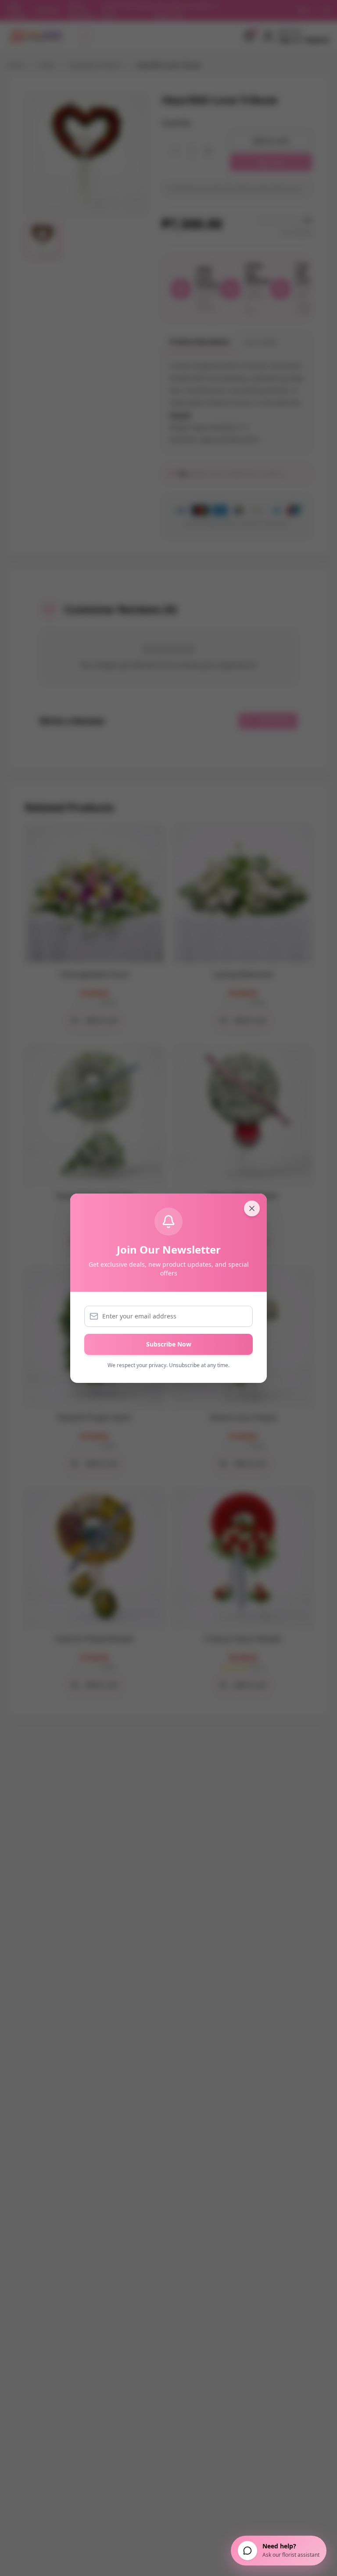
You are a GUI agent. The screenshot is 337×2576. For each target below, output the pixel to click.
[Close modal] (252, 1208)
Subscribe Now (169, 1344)
